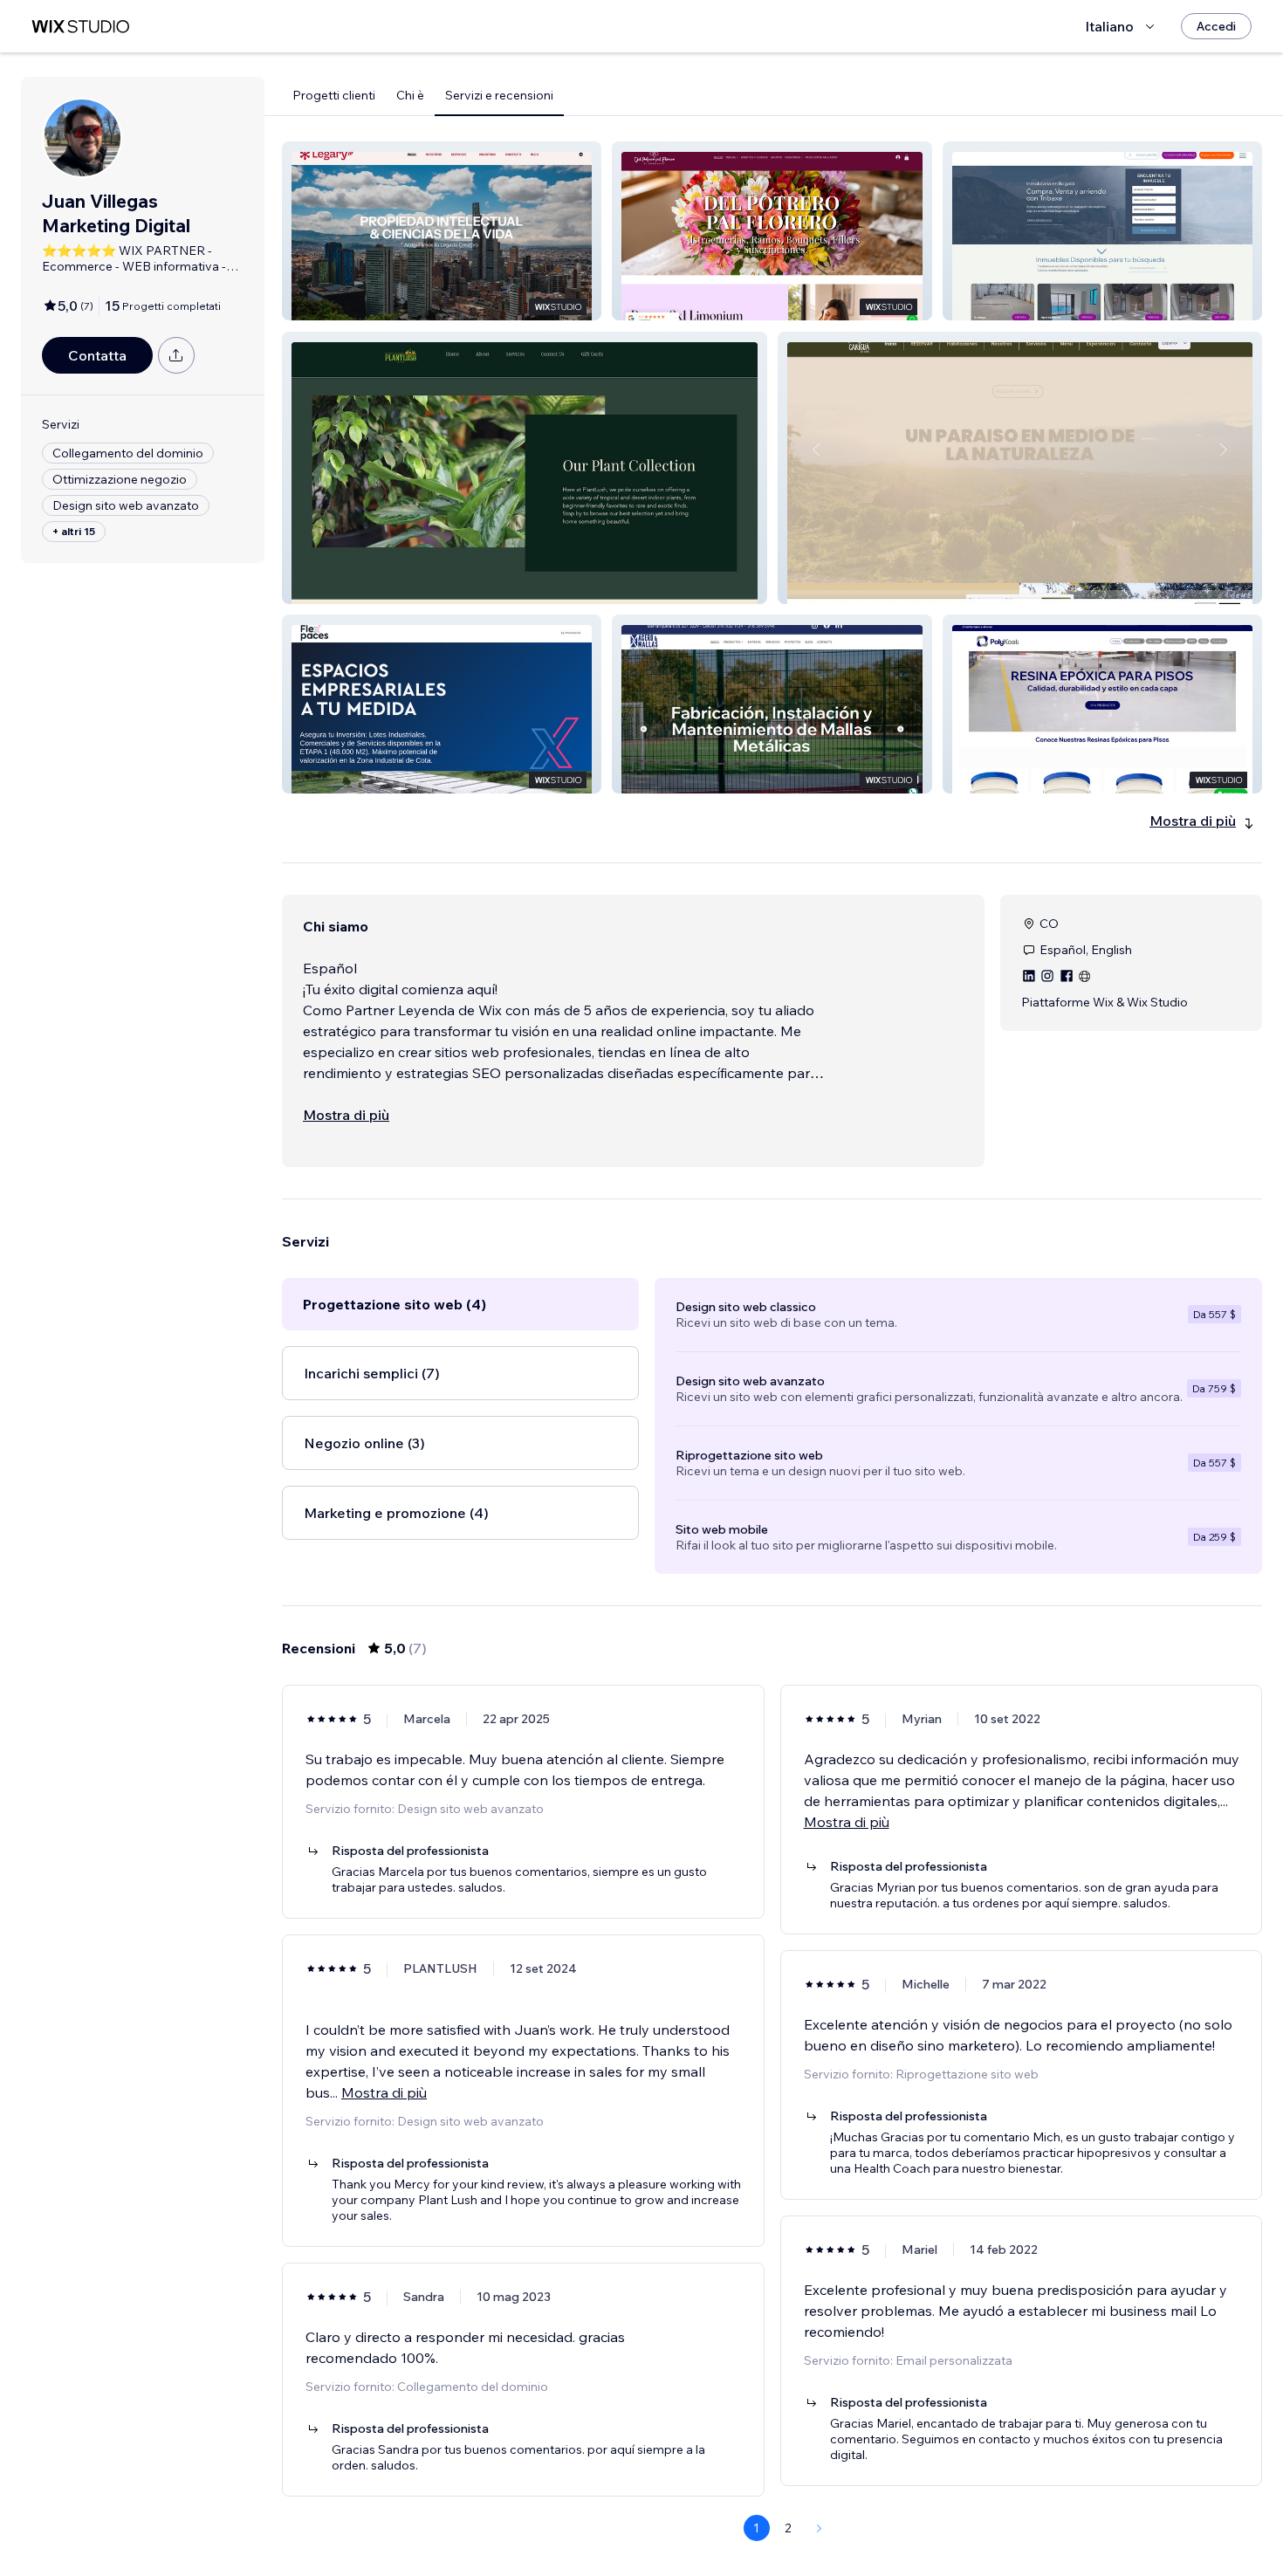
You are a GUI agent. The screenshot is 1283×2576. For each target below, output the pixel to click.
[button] (442, 231)
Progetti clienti (334, 95)
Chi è (410, 95)
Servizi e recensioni (499, 95)
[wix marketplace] (80, 27)
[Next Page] (820, 2528)
